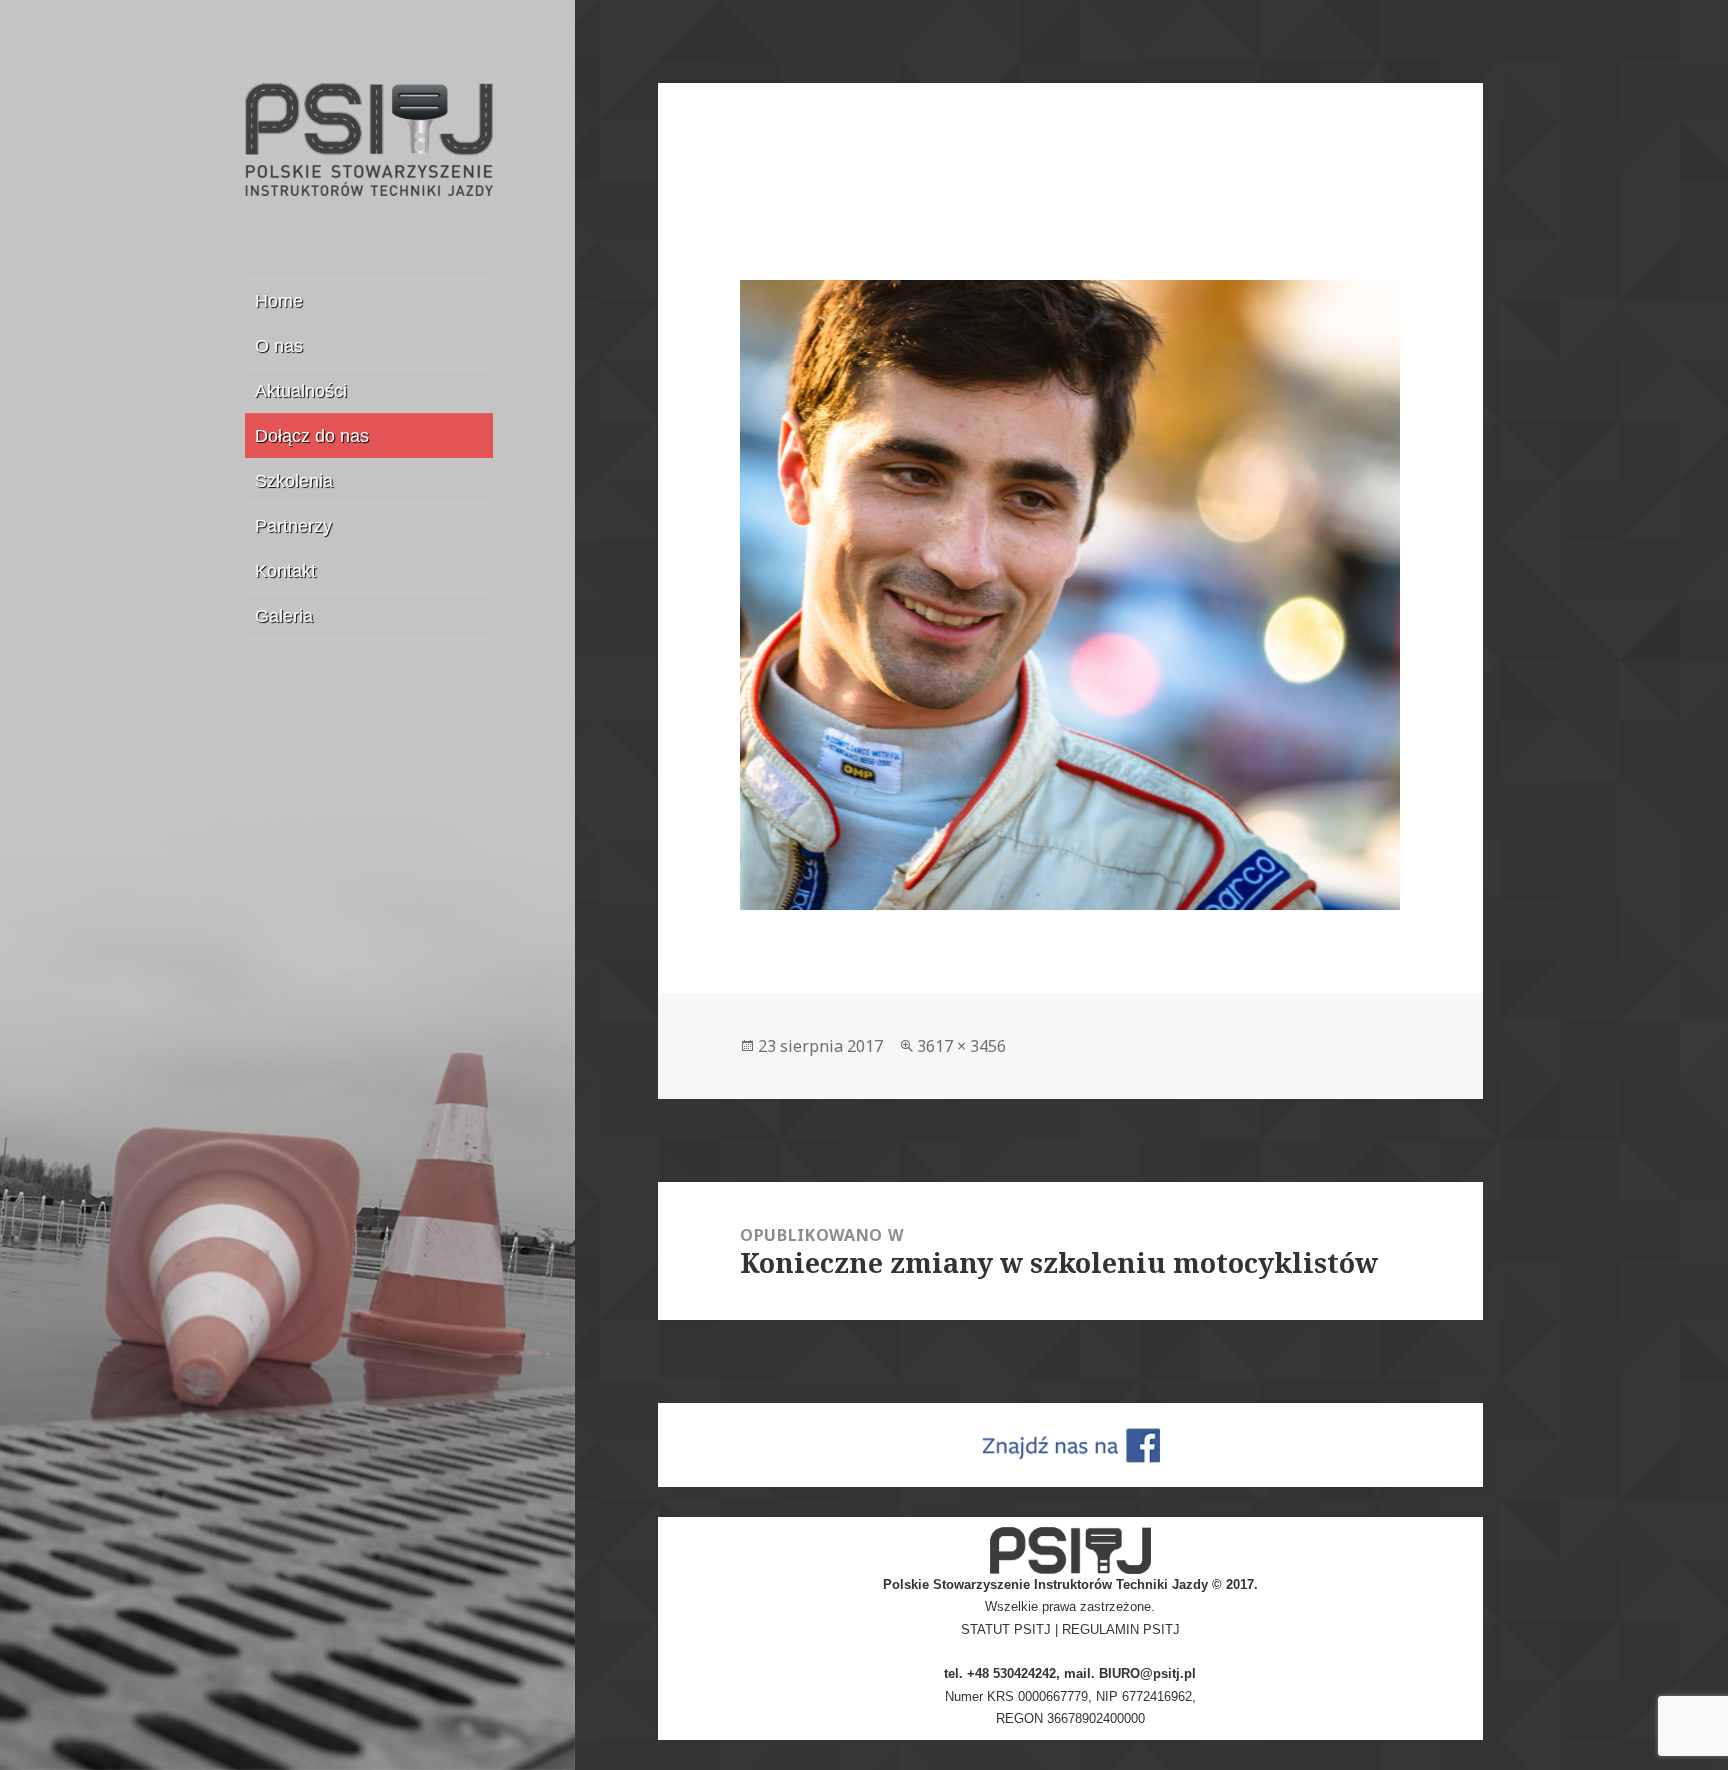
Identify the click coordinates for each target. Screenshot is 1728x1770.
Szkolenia (294, 481)
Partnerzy (293, 526)
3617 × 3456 (961, 1046)
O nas (279, 346)
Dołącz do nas (312, 436)
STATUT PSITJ (1006, 1629)
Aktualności (301, 391)
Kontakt (285, 571)
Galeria (284, 616)
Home (279, 301)
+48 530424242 (1011, 1673)
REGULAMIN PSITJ (1121, 1629)
